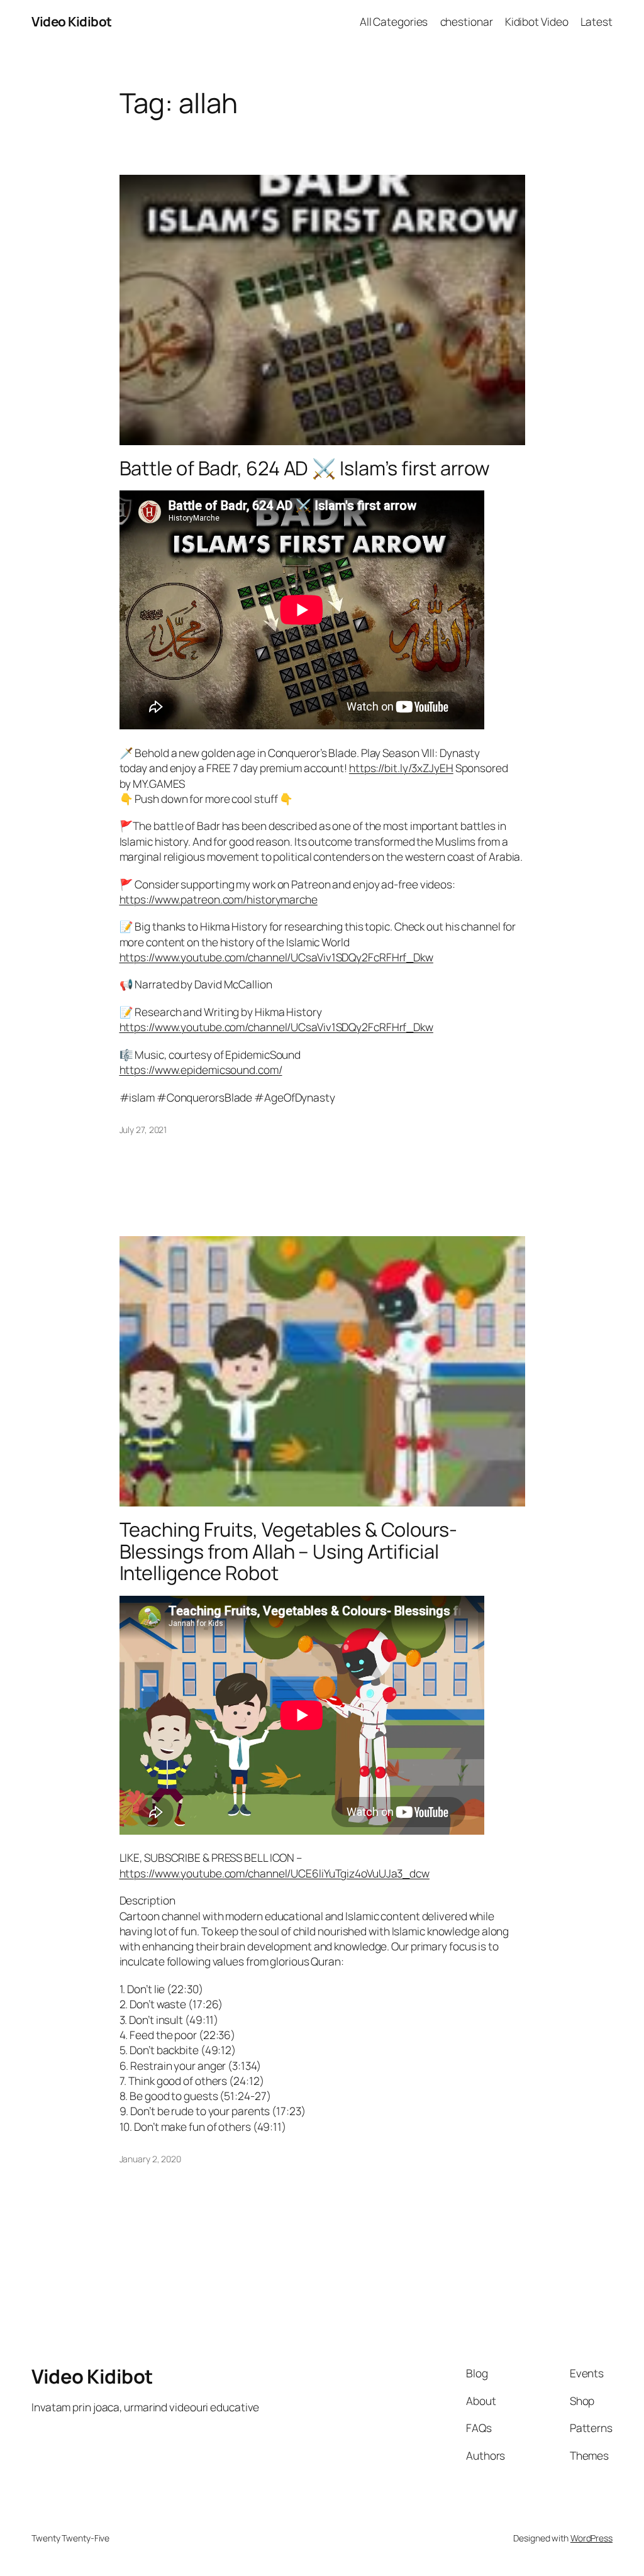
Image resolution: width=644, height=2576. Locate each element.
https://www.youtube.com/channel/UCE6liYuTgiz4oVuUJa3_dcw (275, 1873)
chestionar (467, 21)
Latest (597, 21)
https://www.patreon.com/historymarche (219, 899)
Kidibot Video (537, 21)
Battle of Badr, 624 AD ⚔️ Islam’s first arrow (305, 468)
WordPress (591, 2538)
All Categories (394, 21)
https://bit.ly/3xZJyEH (401, 768)
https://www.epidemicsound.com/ (201, 1070)
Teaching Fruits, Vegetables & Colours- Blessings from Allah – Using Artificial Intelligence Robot (288, 1551)
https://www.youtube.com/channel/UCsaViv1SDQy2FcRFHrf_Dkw (276, 957)
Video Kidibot (72, 21)
